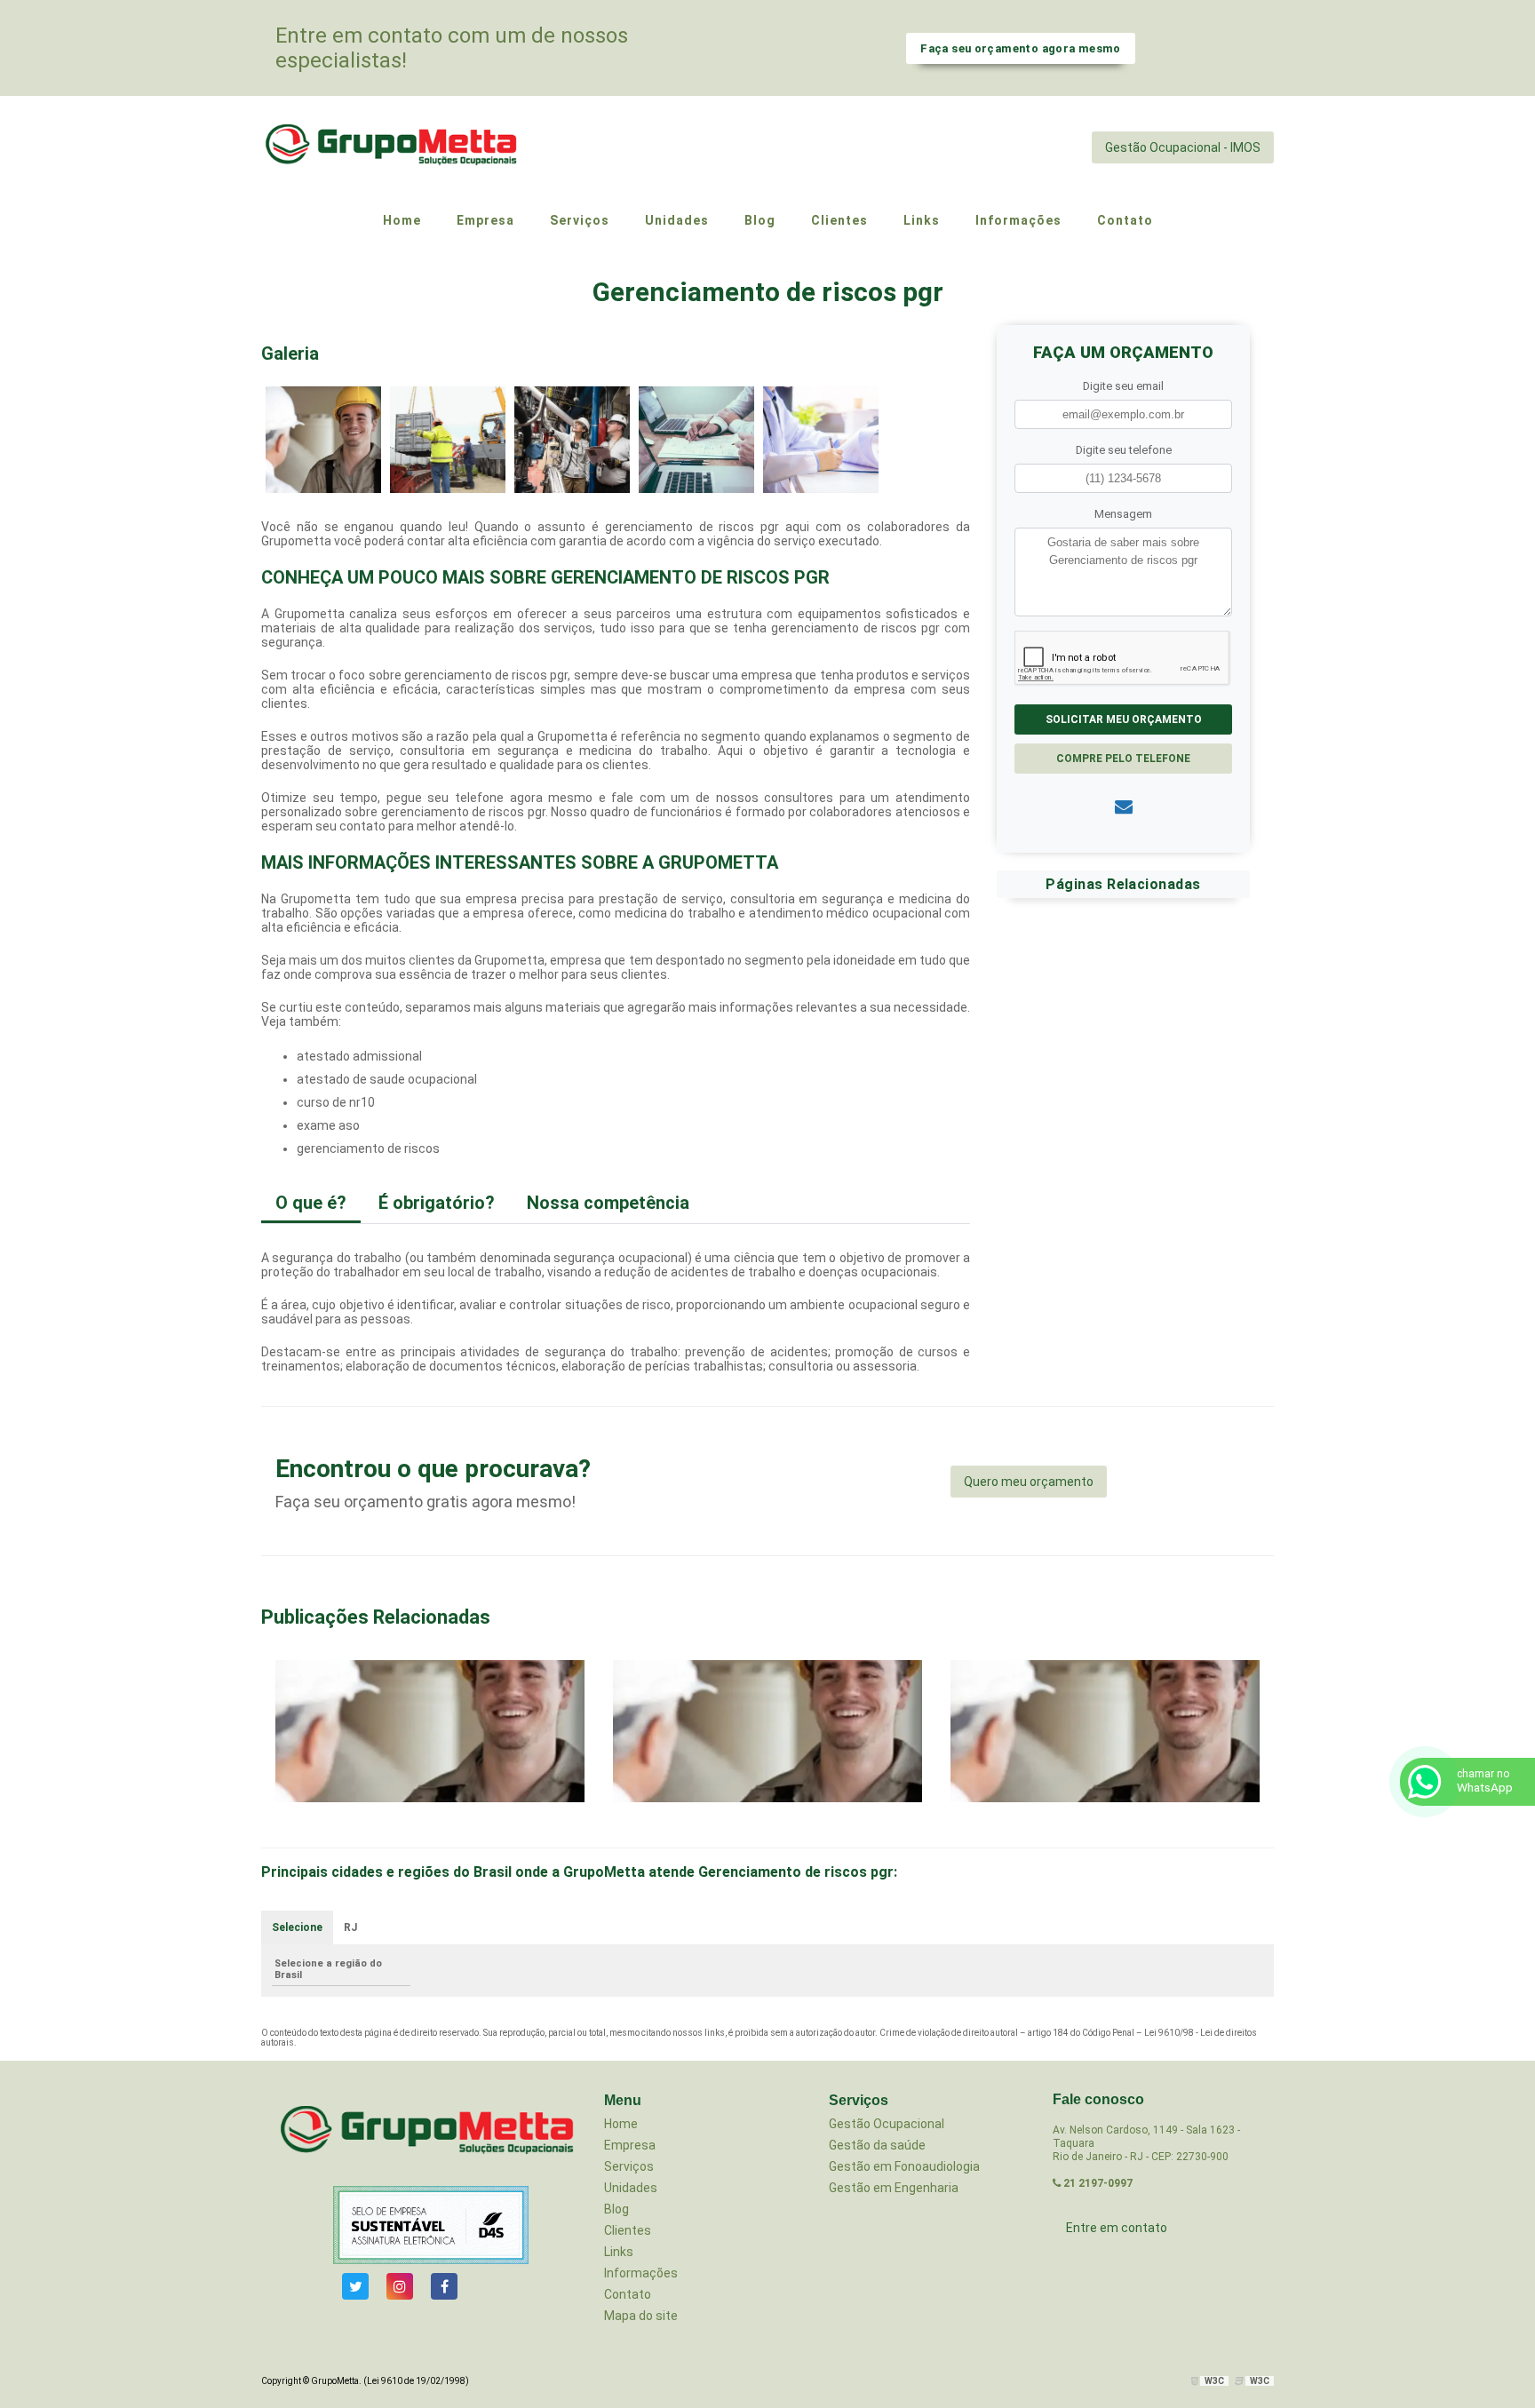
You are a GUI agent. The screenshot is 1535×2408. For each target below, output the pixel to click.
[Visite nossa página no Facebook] (444, 2286)
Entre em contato (1117, 2228)
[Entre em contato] (1124, 807)
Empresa (630, 2145)
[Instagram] (400, 2286)
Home (621, 2124)
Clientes (628, 2230)
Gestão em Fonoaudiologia (904, 2166)
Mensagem (1123, 514)
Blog (616, 2209)
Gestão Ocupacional (887, 2124)
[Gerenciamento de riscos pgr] (323, 438)
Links (619, 2252)
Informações (641, 2273)
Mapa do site (641, 2316)
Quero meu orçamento (1029, 1482)
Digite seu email (1123, 386)
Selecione (297, 1927)
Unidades (631, 2188)
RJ (350, 1927)
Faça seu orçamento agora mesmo (1020, 48)
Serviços (629, 2166)
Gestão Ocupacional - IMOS (1183, 147)
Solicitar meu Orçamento (1124, 719)
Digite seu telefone (1124, 450)
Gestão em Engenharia (894, 2188)
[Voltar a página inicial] (394, 147)
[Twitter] (355, 2286)
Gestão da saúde (877, 2145)
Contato (628, 2294)
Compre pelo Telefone (1123, 759)
